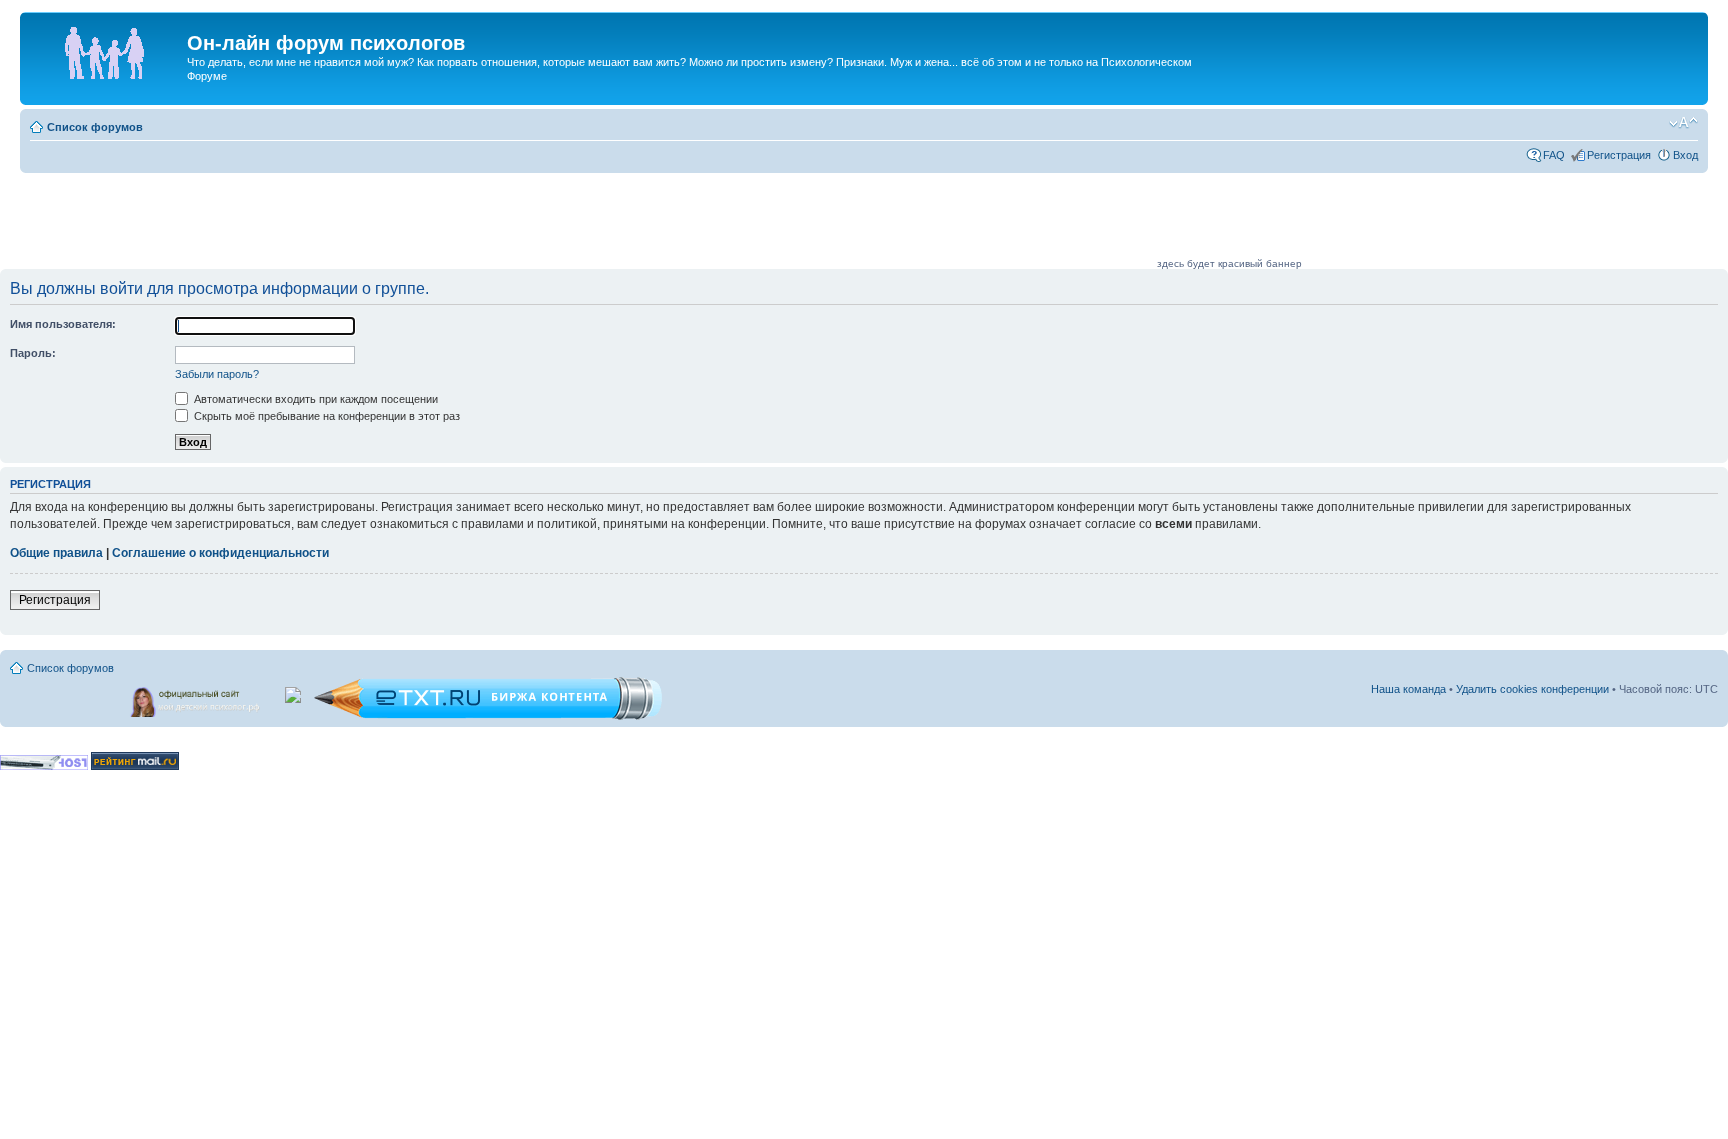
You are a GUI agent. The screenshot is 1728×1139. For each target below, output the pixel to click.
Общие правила (56, 553)
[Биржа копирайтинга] (488, 716)
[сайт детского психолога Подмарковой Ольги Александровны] (197, 698)
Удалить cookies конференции (1532, 689)
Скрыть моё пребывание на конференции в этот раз (325, 416)
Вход (1685, 155)
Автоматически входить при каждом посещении (314, 399)
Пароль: (33, 353)
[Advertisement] (790, 222)
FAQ (1554, 155)
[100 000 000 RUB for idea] (294, 691)
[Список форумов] (106, 49)
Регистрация (1619, 155)
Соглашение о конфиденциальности (220, 553)
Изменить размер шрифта (1683, 123)
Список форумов (95, 127)
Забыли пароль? (217, 374)
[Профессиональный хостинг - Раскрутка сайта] (44, 766)
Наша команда (1408, 689)
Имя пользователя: (63, 324)
